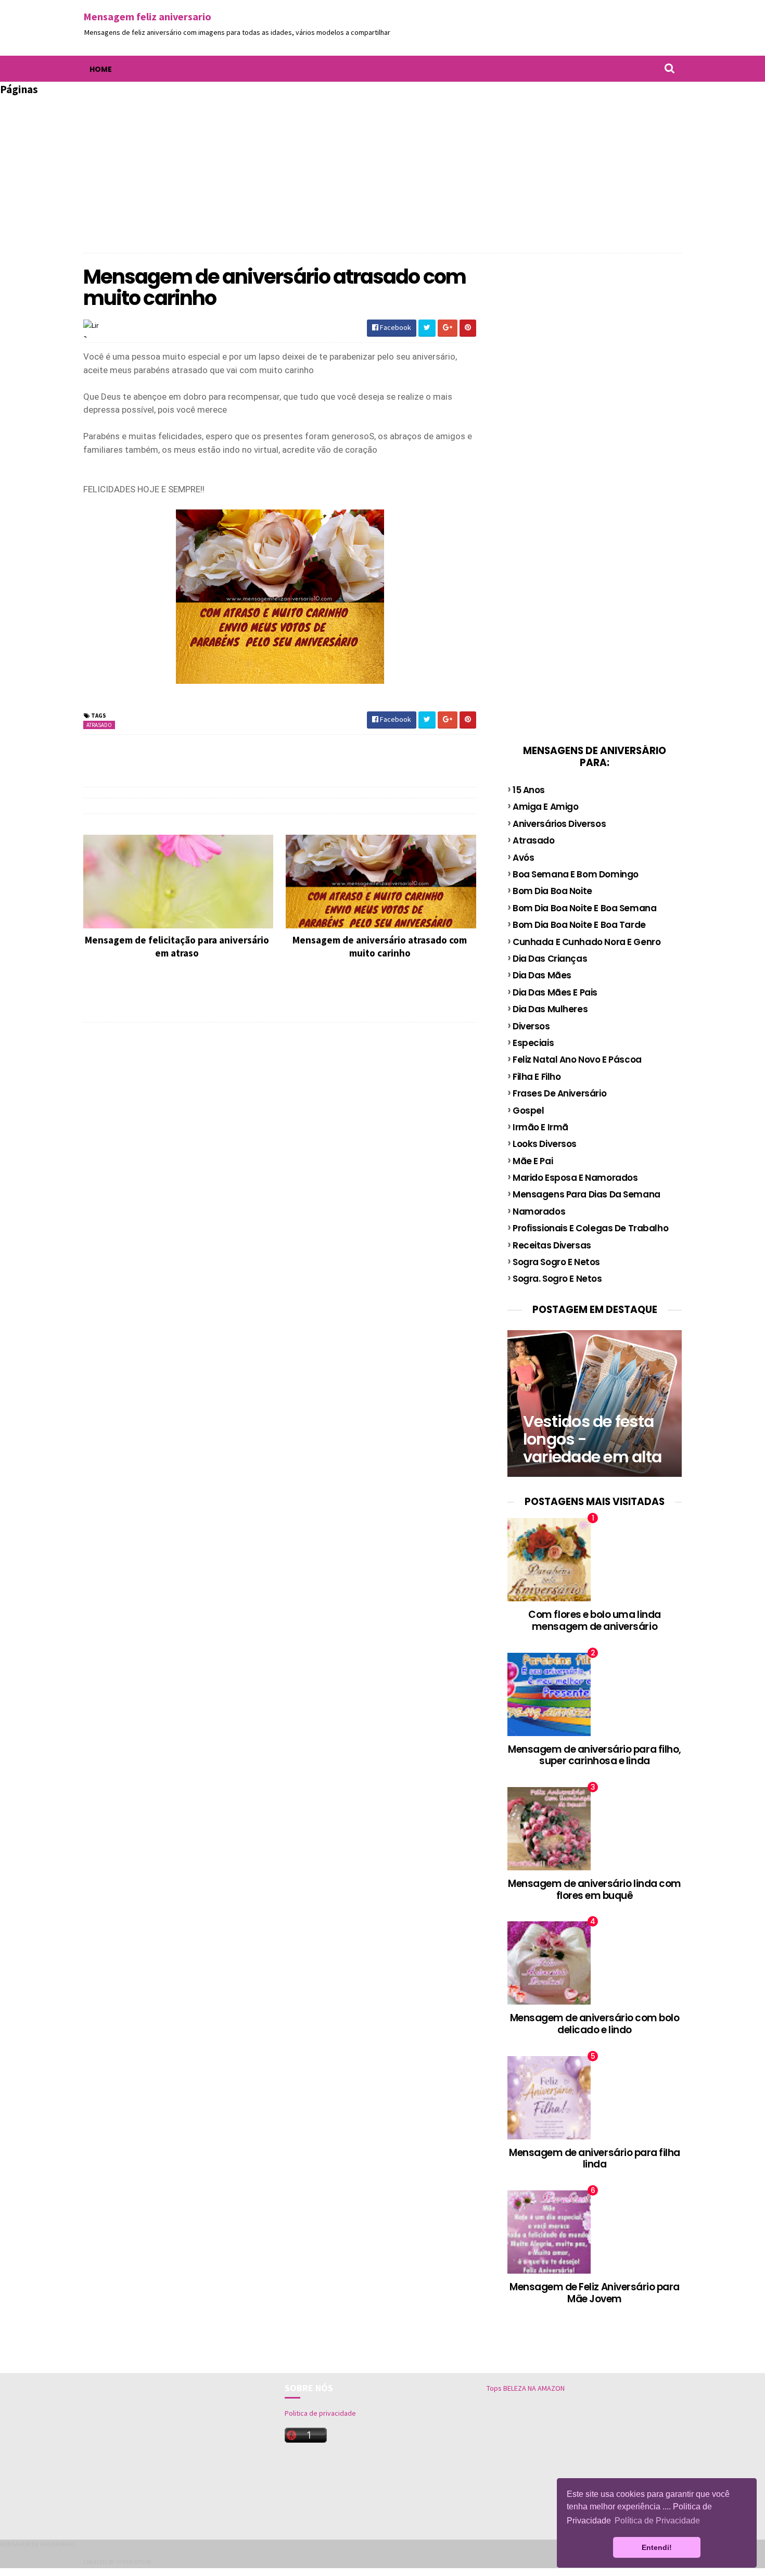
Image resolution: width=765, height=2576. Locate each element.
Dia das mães (542, 975)
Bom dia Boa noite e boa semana (584, 908)
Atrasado (99, 725)
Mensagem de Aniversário (37, 2544)
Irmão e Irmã (540, 1127)
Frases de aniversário (559, 1093)
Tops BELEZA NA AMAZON (526, 2388)
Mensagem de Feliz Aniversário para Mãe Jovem (595, 2293)
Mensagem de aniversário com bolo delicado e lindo (595, 2024)
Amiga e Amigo (545, 807)
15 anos (529, 790)
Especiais (533, 1043)
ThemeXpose (133, 2562)
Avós (523, 858)
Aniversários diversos (559, 824)
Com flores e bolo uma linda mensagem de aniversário (594, 1621)
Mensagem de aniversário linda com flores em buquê (595, 1890)
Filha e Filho (537, 1077)
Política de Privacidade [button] (657, 2521)
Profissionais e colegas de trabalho (590, 1228)
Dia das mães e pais (555, 992)
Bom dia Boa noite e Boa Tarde (579, 925)
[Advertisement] (382, 170)
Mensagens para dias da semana (586, 1194)
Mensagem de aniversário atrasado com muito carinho (380, 946)
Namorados (539, 1212)
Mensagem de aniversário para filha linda (595, 2159)
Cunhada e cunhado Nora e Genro (586, 942)
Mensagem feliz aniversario (147, 16)
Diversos (531, 1026)
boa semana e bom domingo (576, 874)
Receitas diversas (552, 1245)
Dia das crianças (550, 959)
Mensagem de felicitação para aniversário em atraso (177, 946)
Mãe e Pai (533, 1161)
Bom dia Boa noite (552, 891)
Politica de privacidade (320, 2413)
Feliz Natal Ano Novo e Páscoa (577, 1060)
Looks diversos (545, 1144)
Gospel (528, 1111)
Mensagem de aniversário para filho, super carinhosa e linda (595, 1755)
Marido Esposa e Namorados (575, 1178)
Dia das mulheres (550, 1009)
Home (101, 69)
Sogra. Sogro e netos (557, 1279)
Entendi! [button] (657, 2547)
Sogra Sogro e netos (556, 1262)
